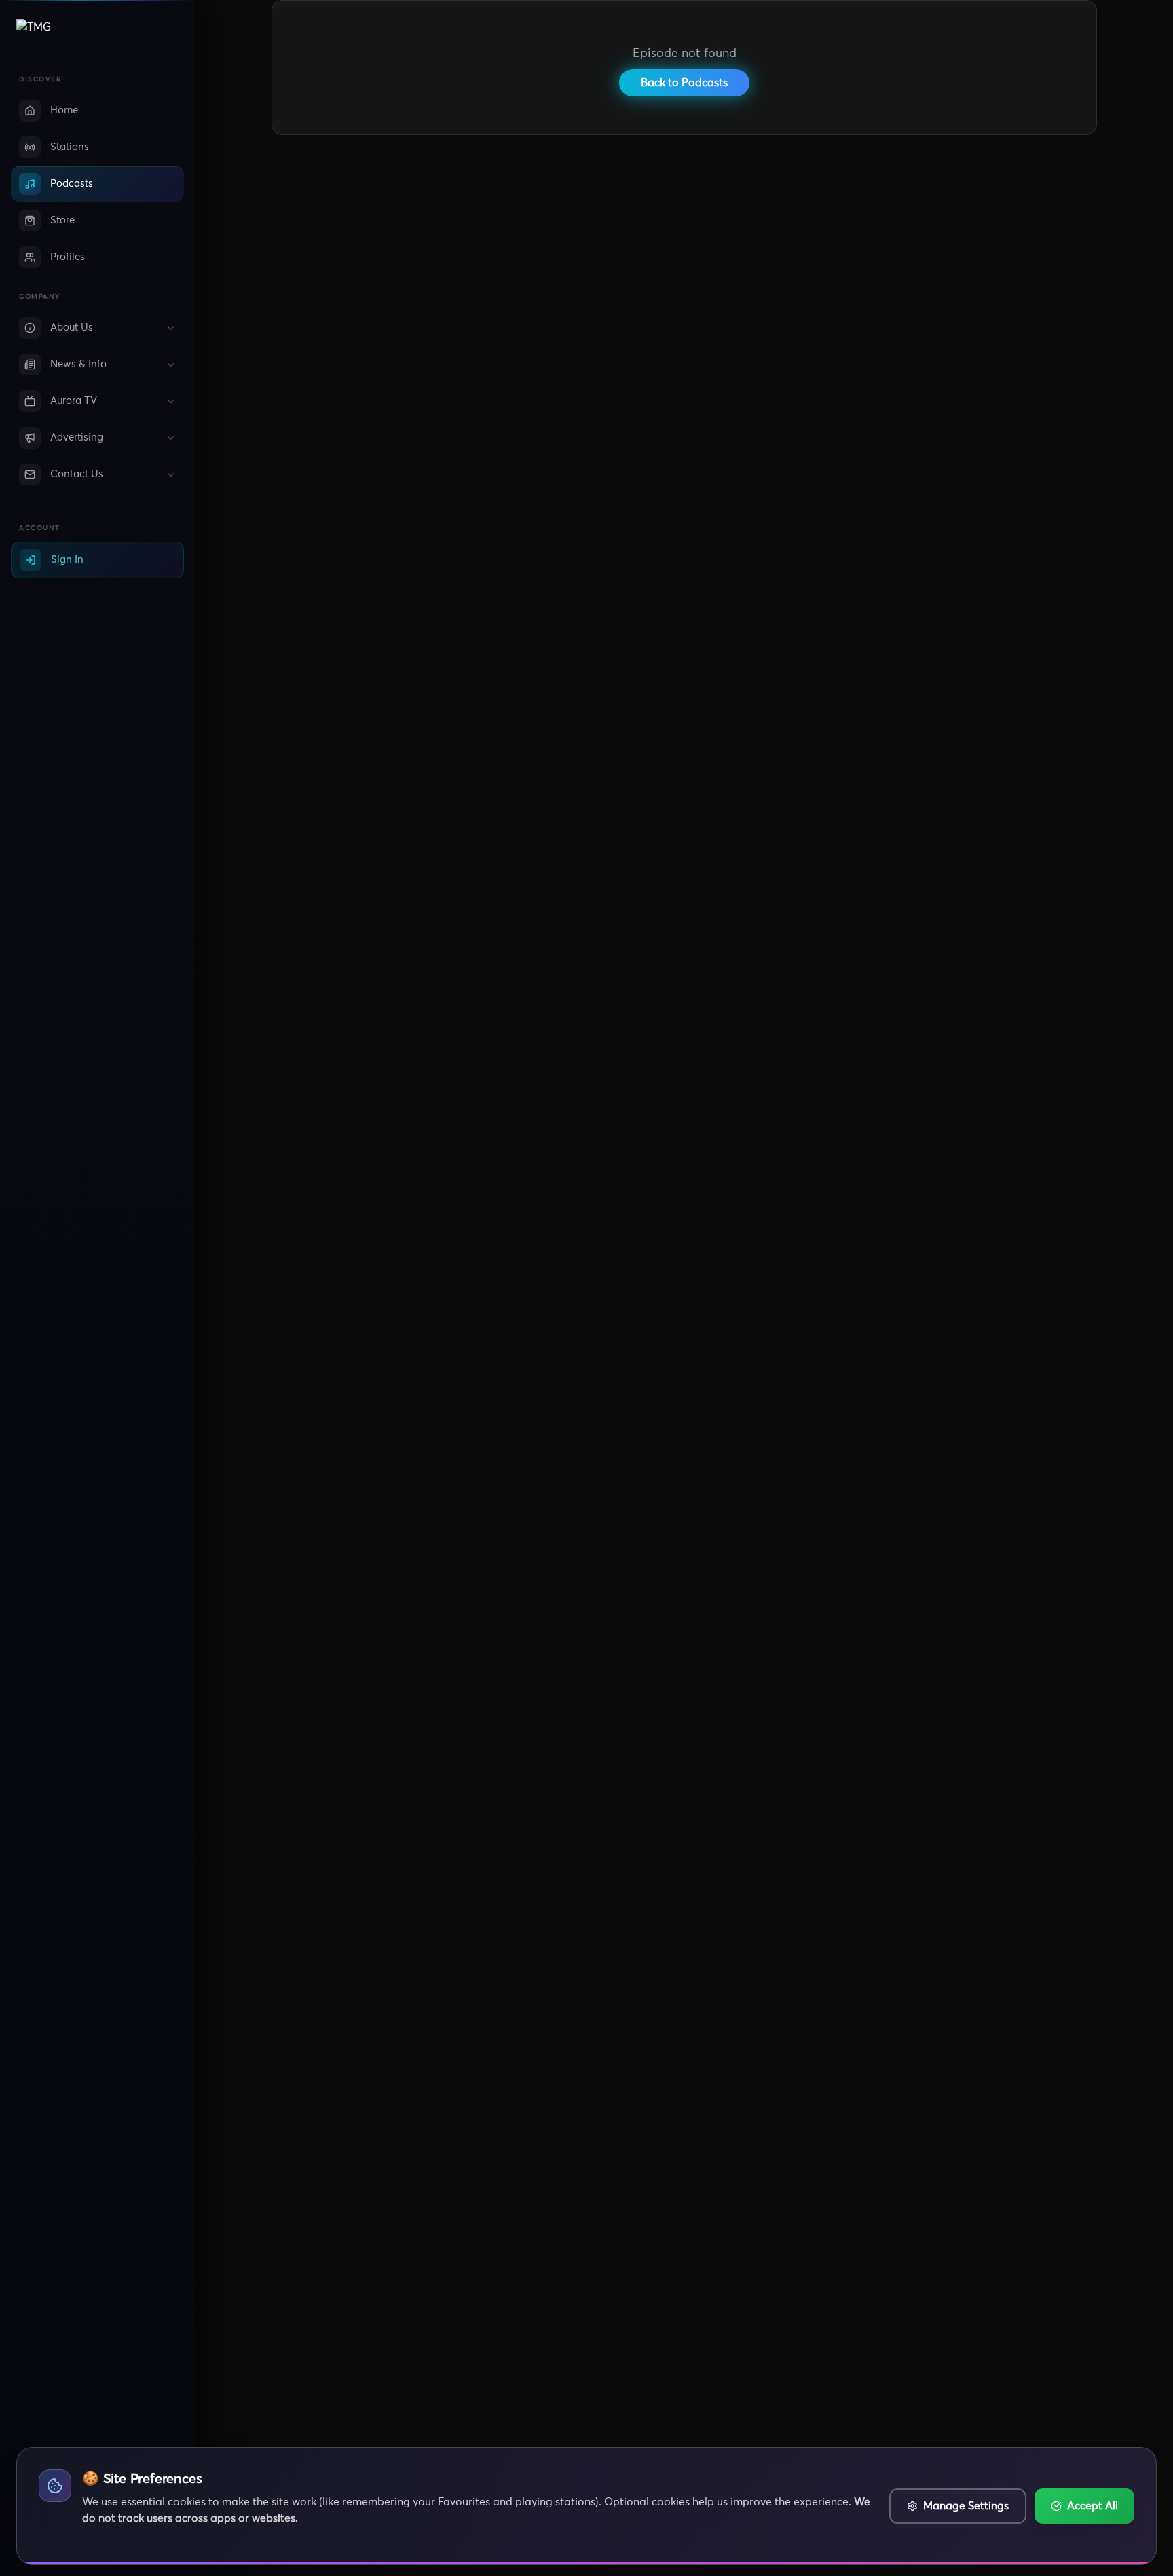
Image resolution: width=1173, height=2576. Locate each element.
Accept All (1093, 2506)
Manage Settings (966, 2506)
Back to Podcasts (684, 83)
